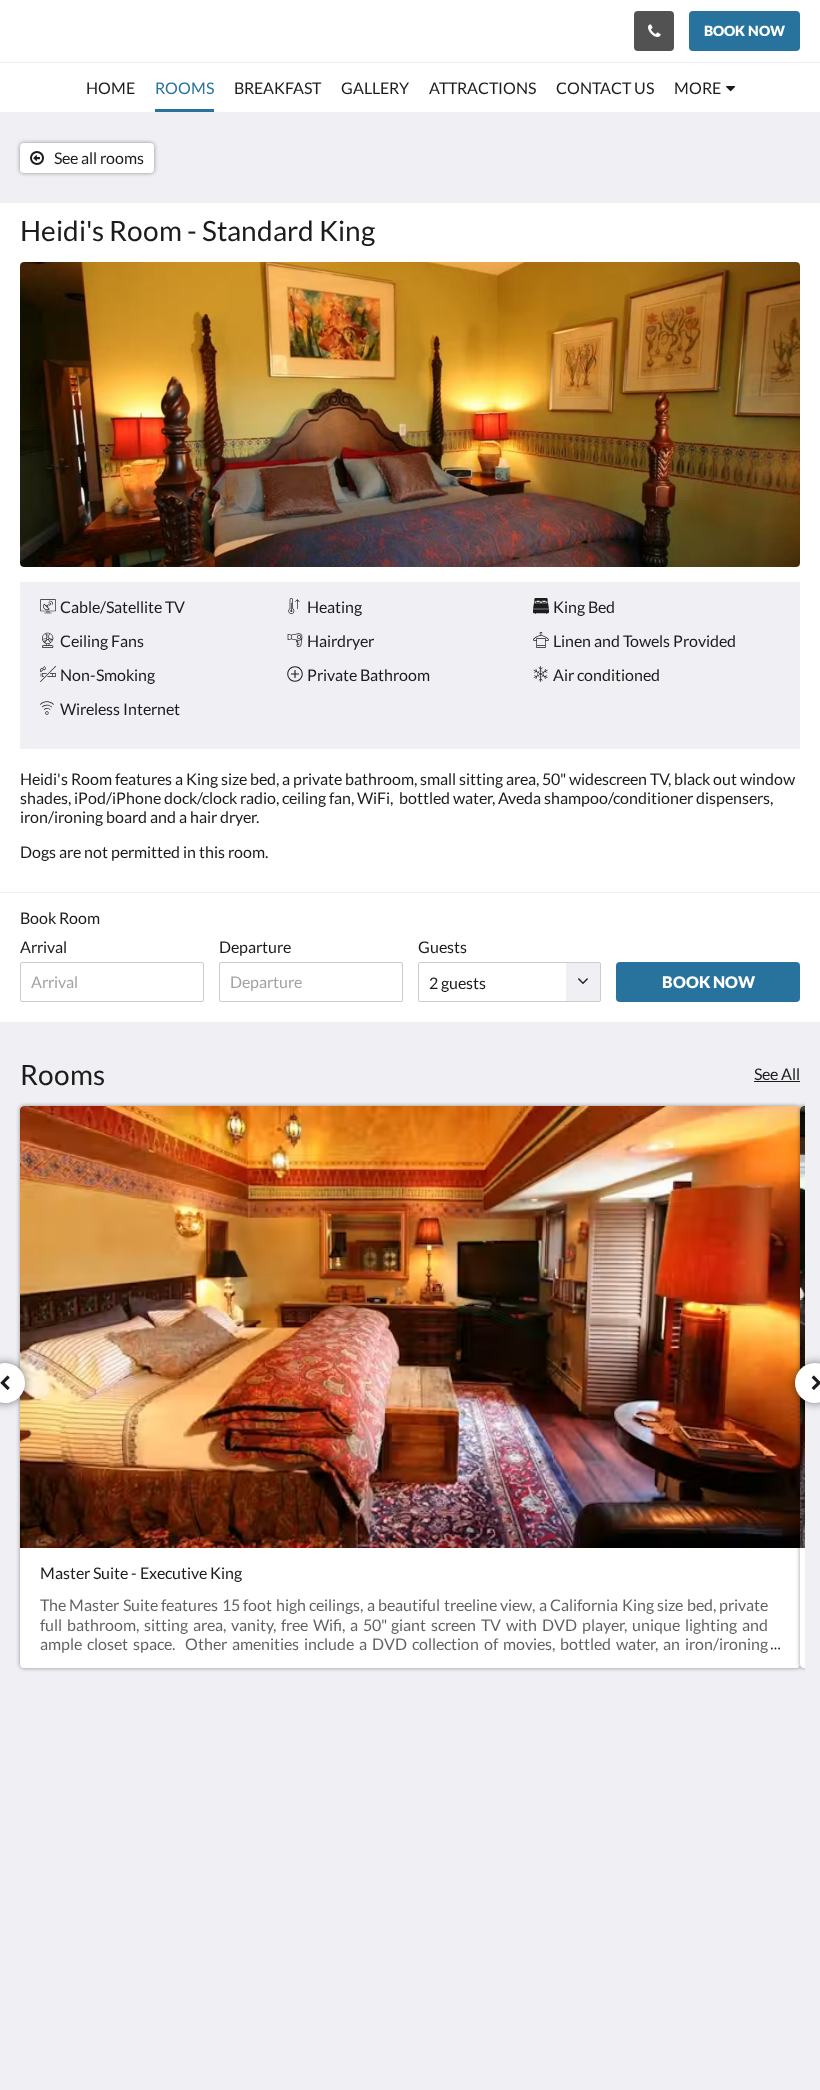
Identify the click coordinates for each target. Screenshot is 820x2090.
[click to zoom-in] (410, 414)
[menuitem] (110, 88)
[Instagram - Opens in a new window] (725, 1787)
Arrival (43, 946)
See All (777, 1073)
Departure (255, 946)
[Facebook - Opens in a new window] (670, 1787)
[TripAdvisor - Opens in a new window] (780, 1787)
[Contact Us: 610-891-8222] (654, 31)
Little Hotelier (456, 1968)
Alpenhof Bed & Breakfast (131, 30)
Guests (442, 946)
